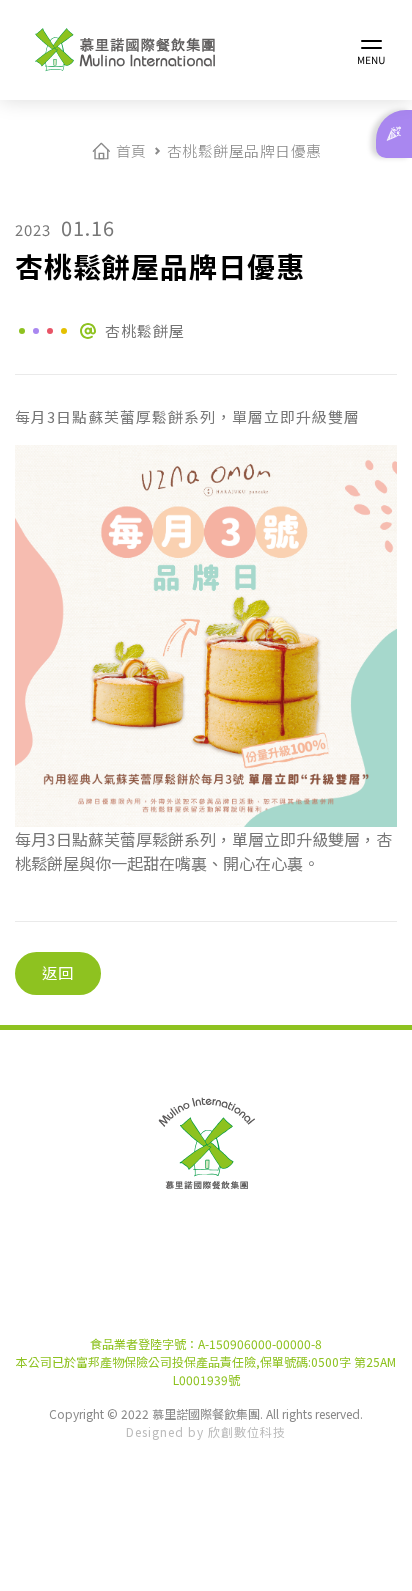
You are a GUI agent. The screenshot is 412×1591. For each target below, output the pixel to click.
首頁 (131, 150)
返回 (58, 972)
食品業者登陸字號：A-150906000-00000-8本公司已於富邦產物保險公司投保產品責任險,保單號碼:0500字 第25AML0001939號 (206, 1361)
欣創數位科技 (247, 1431)
